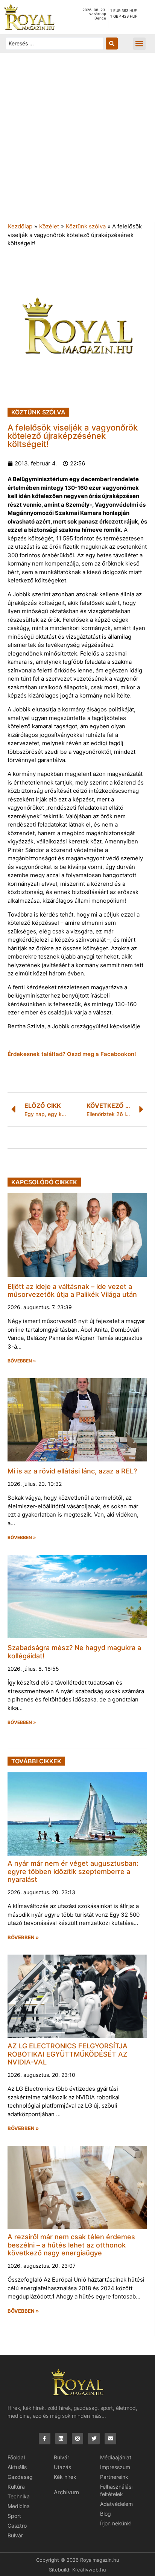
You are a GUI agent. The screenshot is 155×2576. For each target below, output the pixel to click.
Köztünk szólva (86, 226)
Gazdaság (20, 2477)
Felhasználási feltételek (116, 2490)
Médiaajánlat (116, 2457)
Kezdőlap (20, 226)
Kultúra (16, 2487)
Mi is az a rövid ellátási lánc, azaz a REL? (72, 1471)
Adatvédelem (116, 2504)
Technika (19, 2496)
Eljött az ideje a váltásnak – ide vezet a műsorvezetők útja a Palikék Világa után (72, 1291)
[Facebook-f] (45, 2439)
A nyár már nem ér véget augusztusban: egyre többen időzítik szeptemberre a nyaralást (73, 1871)
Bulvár (15, 2535)
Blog (106, 2514)
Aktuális (17, 2467)
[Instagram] (78, 2439)
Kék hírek (65, 2477)
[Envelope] (110, 2439)
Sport (14, 2516)
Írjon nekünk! (116, 2523)
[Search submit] (112, 44)
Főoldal (16, 2457)
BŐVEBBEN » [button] (22, 1361)
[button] (139, 44)
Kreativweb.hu (89, 2570)
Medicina (19, 2506)
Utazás (62, 2467)
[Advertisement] (77, 141)
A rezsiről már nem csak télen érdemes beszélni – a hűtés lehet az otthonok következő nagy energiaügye (71, 2245)
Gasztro (17, 2526)
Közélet (49, 226)
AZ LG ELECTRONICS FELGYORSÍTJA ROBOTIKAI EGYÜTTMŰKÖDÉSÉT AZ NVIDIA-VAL (68, 2054)
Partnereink (114, 2477)
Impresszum (115, 2467)
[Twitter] (94, 2439)
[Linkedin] (61, 2439)
